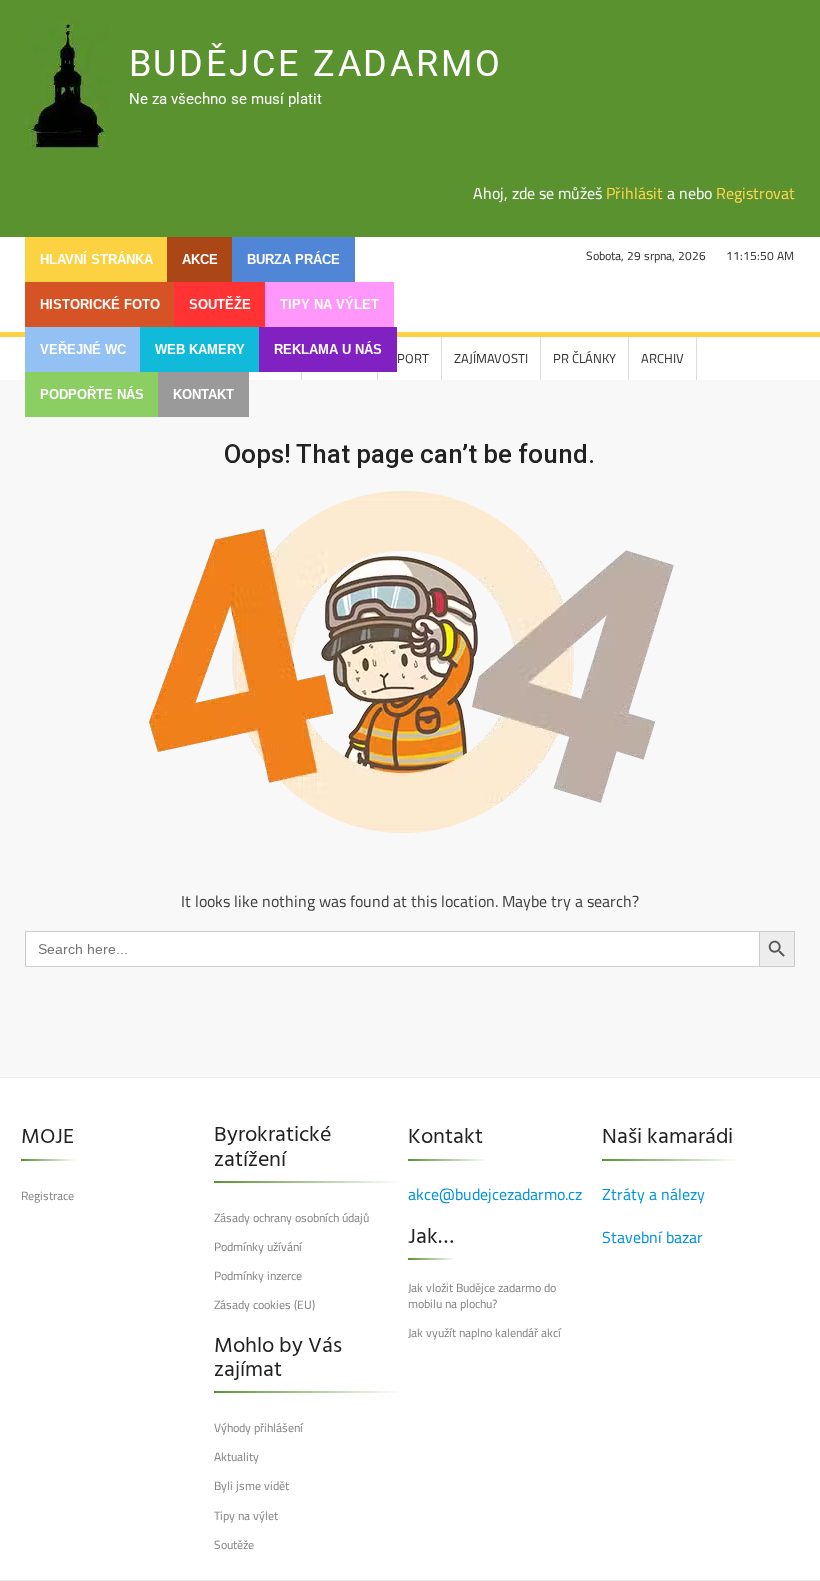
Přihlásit (634, 193)
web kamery (200, 349)
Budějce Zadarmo (316, 64)
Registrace (47, 1196)
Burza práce (293, 259)
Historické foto (100, 304)
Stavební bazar (652, 1237)
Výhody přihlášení (258, 1428)
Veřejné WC (83, 349)
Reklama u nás (328, 349)
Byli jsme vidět (251, 1486)
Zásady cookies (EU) (264, 1305)
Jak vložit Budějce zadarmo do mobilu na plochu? (482, 1296)
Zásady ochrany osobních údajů (291, 1218)
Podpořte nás (92, 394)
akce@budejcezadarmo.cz (495, 1194)
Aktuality (236, 1457)
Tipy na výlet (329, 304)
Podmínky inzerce (258, 1276)
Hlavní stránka (96, 259)
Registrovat (755, 193)
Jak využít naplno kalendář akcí (484, 1333)
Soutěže (220, 304)
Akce (200, 259)
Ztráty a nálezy (653, 1194)
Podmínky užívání (258, 1247)
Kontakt (203, 394)
